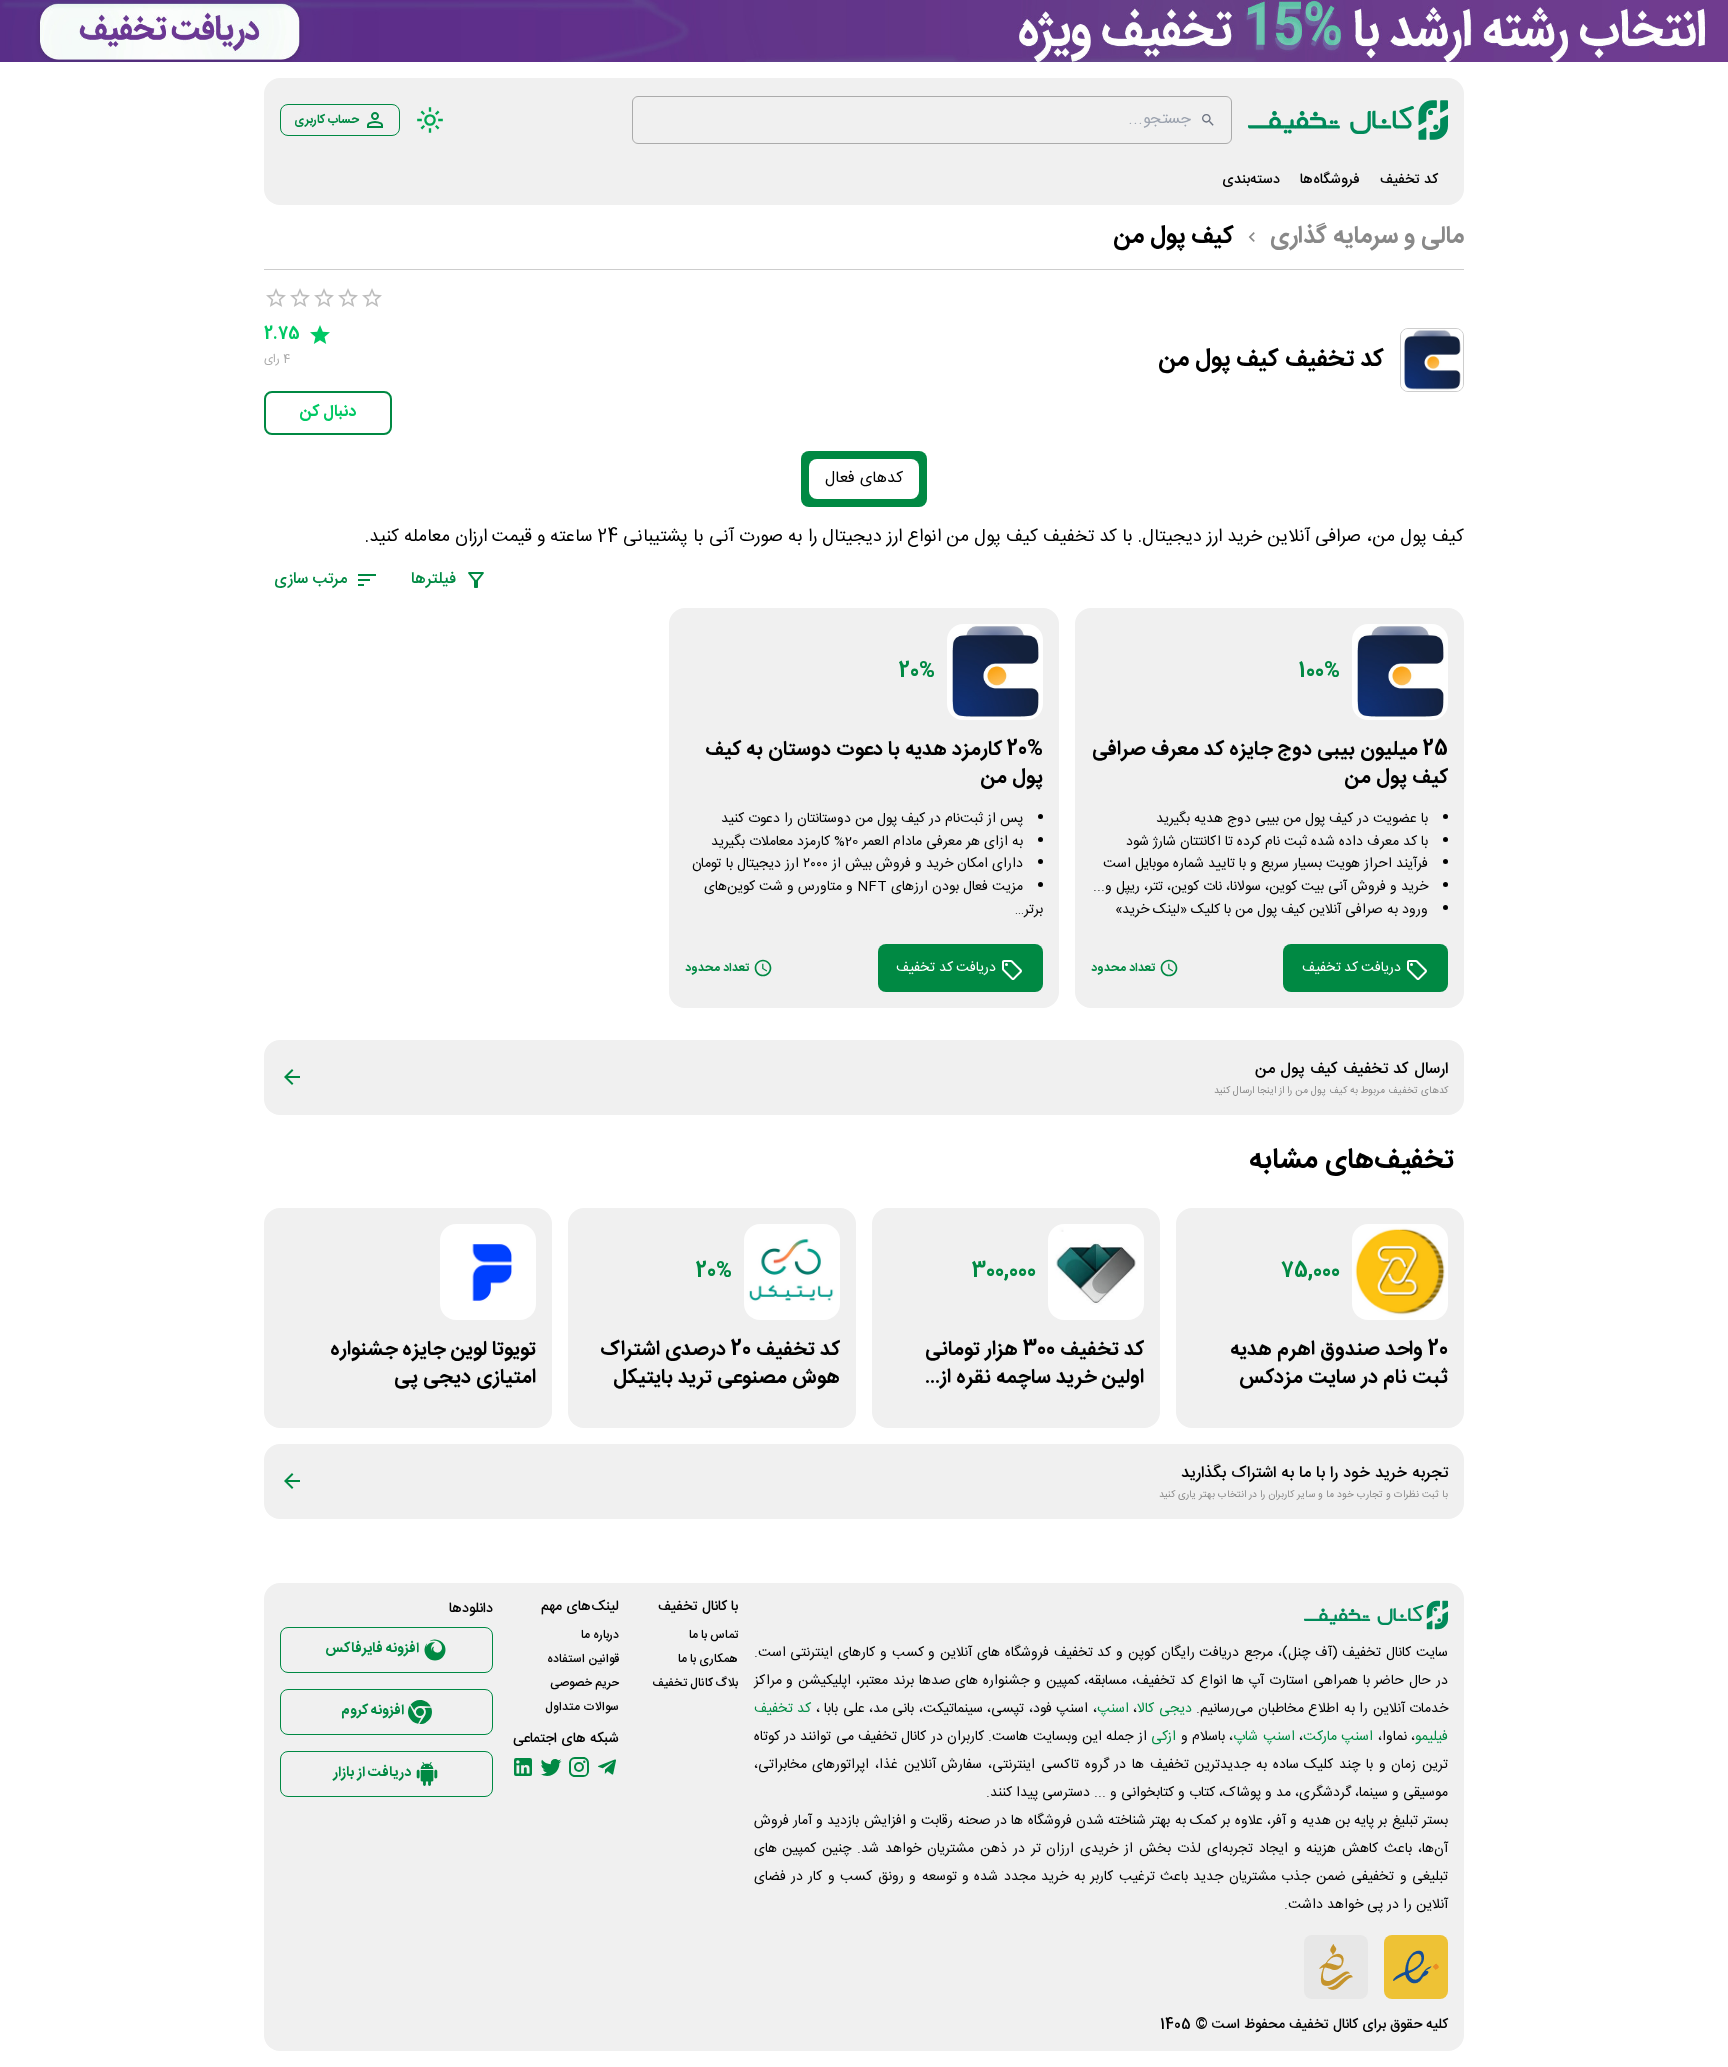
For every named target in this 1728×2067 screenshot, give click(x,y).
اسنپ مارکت (1338, 1737)
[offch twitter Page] (551, 1767)
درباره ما (600, 1635)
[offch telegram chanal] (607, 1767)
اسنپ (1113, 1709)
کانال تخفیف (1323, 2025)
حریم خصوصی (584, 1683)
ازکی (1163, 1737)
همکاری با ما (708, 1659)
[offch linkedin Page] (523, 1767)
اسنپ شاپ (1263, 1737)
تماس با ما (713, 1635)
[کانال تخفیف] (1348, 120)
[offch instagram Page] (579, 1767)
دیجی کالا (1164, 1709)
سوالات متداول (582, 1707)
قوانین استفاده (583, 1659)
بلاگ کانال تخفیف (695, 1683)
